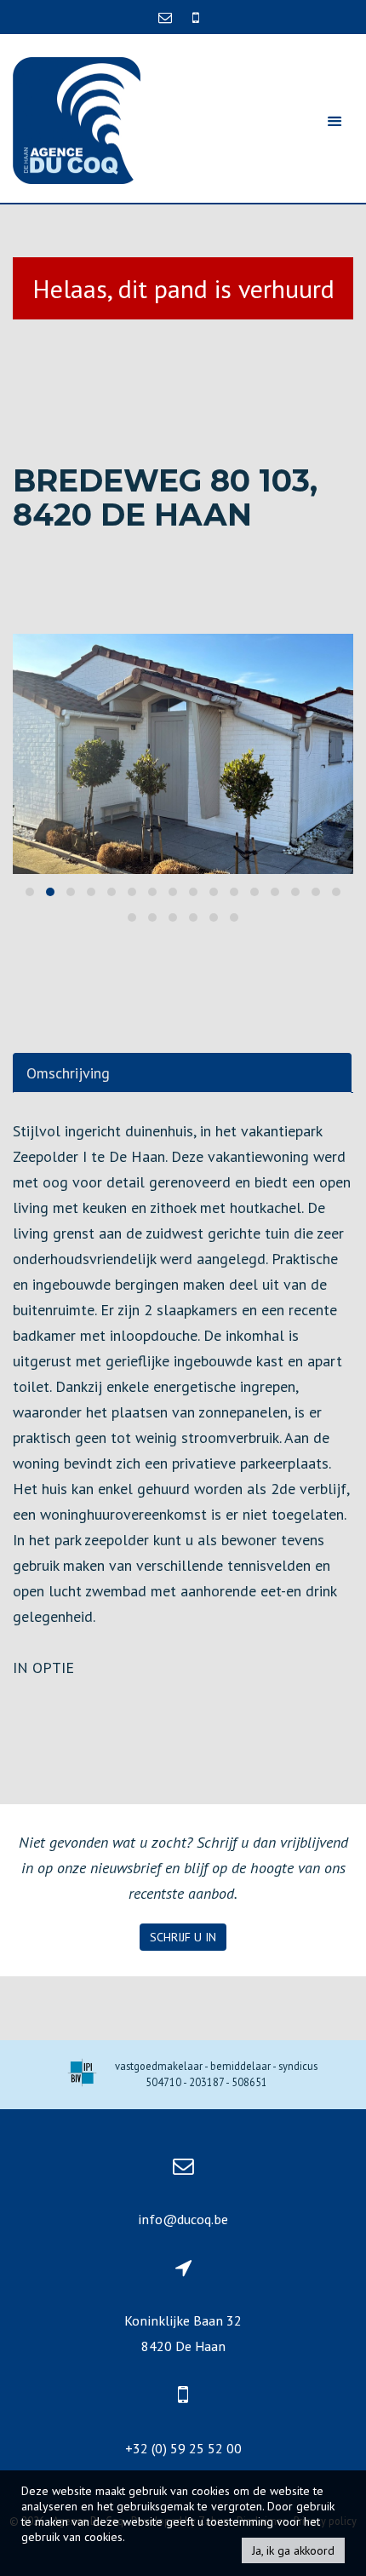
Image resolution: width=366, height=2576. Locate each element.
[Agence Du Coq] (77, 119)
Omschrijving (68, 1073)
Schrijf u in (183, 1937)
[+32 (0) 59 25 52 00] (196, 17)
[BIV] (82, 2075)
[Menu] (335, 121)
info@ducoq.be (183, 2219)
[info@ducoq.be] (167, 17)
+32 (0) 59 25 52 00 (183, 2448)
